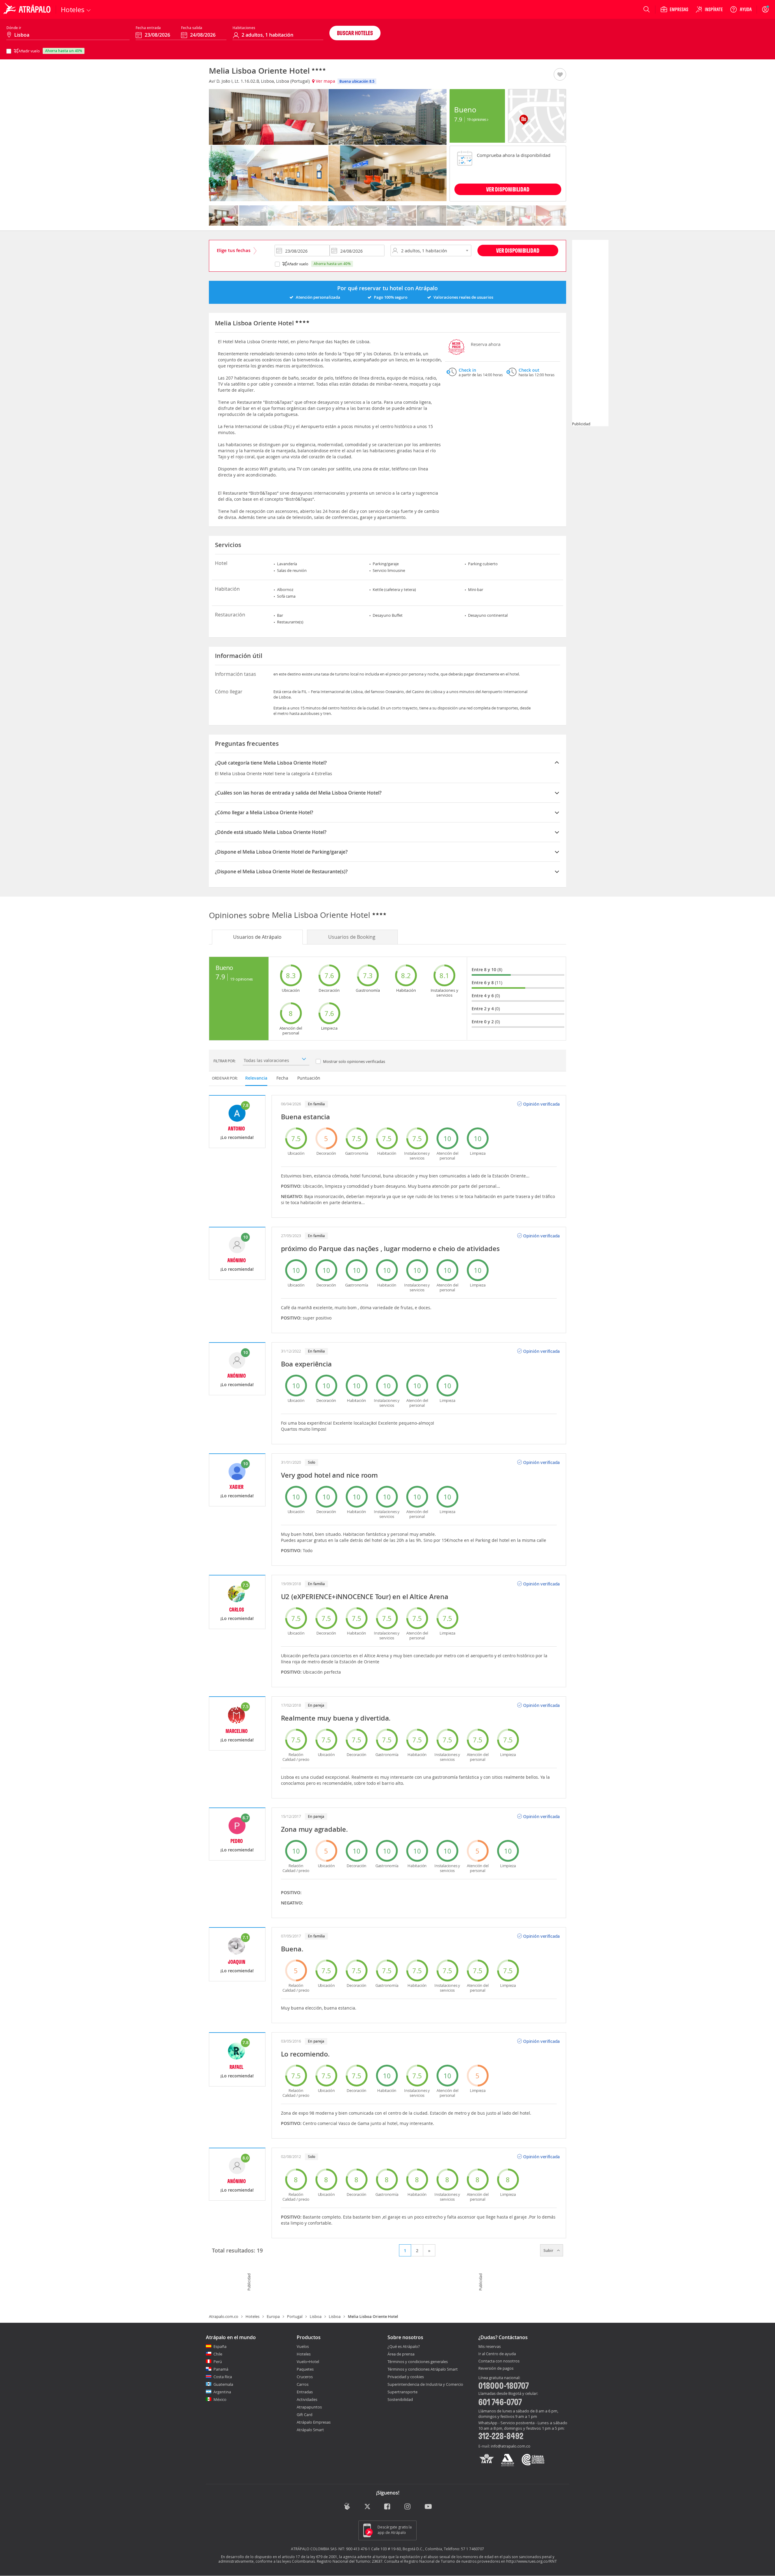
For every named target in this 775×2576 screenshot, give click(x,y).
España (220, 2346)
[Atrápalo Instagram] (408, 2507)
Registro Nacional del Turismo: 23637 (350, 2561)
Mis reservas (490, 2347)
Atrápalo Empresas (314, 2422)
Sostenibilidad (400, 2399)
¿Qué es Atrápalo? (404, 2346)
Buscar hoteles (355, 33)
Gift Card (305, 2415)
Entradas (305, 2392)
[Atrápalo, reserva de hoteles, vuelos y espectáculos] (28, 9)
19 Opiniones (477, 119)
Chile (218, 2354)
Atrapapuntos (309, 2407)
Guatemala (223, 2384)
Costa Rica (223, 2377)
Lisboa (316, 2316)
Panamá (221, 2369)
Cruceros (305, 2377)
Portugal (295, 2316)
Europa (273, 2316)
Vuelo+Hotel (308, 2362)
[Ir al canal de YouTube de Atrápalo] (428, 2507)
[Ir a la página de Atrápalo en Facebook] (388, 2507)
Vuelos (303, 2346)
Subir (549, 2250)
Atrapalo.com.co (224, 2316)
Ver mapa (325, 81)
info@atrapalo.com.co (511, 2446)
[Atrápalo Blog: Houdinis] (347, 2506)
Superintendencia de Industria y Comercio (425, 2384)
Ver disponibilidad (518, 250)
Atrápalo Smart (310, 2430)
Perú (218, 2362)
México (220, 2399)
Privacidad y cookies (406, 2377)
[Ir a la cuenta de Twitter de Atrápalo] (367, 2507)
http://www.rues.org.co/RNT (531, 2561)
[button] (560, 75)
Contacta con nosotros (499, 2361)
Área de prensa (401, 2354)
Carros (303, 2384)
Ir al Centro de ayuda (497, 2354)
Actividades (307, 2399)
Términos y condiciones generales (418, 2362)
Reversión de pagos (496, 2369)
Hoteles (252, 2316)
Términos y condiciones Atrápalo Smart (423, 2369)
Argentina (222, 2392)
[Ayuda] (741, 9)
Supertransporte (402, 2392)
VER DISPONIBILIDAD (508, 189)
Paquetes (305, 2369)
